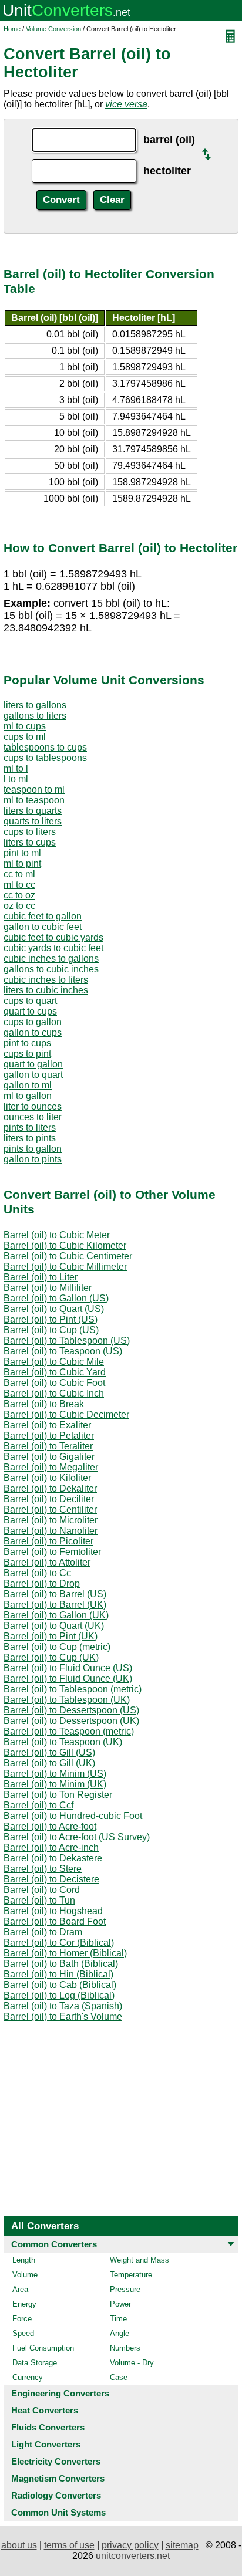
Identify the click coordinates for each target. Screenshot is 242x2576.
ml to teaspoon (34, 800)
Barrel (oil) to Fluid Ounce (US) (68, 1668)
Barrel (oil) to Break (44, 1404)
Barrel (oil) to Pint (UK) (51, 1636)
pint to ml (22, 853)
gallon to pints (33, 1159)
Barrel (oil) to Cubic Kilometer (65, 1245)
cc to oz (19, 895)
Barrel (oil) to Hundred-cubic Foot (73, 1816)
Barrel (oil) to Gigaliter (49, 1457)
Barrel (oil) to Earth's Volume (63, 2016)
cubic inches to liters (46, 980)
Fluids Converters (48, 2427)
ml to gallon (28, 1096)
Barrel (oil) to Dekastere (53, 1858)
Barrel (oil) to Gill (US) (49, 1752)
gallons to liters (35, 716)
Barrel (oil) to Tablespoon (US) (67, 1341)
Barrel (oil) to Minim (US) (55, 1774)
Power (120, 2304)
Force (22, 2319)
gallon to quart (33, 1075)
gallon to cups (33, 1032)
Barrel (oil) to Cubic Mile (54, 1362)
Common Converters (54, 2244)
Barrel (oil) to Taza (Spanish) (63, 2006)
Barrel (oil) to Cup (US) (51, 1330)
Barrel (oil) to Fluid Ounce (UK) (68, 1679)
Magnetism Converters (58, 2478)
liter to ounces (33, 1106)
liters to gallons (35, 705)
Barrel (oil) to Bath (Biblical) (61, 1964)
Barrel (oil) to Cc (37, 1573)
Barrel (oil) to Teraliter (48, 1446)
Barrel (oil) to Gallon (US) (56, 1298)
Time (118, 2319)
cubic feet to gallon (43, 916)
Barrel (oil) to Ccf (38, 1805)
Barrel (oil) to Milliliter (48, 1288)
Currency (28, 2377)
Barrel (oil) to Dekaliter (50, 1488)
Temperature (131, 2275)
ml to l (16, 768)
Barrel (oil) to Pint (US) (51, 1319)
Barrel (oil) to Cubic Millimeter (65, 1267)
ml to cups (25, 726)
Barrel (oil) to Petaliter (49, 1436)
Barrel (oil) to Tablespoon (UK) (67, 1700)
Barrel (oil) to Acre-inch (51, 1848)
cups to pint (27, 1054)
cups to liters (30, 832)
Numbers (125, 2348)
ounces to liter (33, 1117)
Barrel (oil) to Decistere (51, 1879)
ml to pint (22, 863)
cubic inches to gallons (51, 959)
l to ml (16, 779)
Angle (120, 2333)
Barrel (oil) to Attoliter (47, 1562)
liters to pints (30, 1138)
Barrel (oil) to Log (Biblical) (59, 1995)
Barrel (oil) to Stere (43, 1869)
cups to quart (30, 1001)
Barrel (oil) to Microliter (51, 1520)
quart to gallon (33, 1064)
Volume (25, 2275)
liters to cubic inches (46, 990)
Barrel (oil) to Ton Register (58, 1795)
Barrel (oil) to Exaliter (47, 1425)
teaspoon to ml (34, 790)
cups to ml (25, 737)
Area (20, 2289)
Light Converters (46, 2444)
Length (24, 2260)
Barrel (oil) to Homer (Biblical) (65, 1953)
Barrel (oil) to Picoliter (48, 1541)
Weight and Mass (140, 2260)
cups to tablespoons (45, 758)
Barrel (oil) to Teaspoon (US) (63, 1351)
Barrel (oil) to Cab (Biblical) (60, 1985)
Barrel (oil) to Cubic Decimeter (66, 1414)
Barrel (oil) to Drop (42, 1583)
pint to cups (27, 1043)
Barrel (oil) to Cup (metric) (57, 1647)
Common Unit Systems (58, 2512)
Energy (24, 2304)
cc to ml (19, 874)
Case (119, 2377)
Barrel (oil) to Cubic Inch (54, 1393)
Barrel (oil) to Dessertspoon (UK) (71, 1721)
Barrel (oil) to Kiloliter (47, 1478)
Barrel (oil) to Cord (42, 1890)
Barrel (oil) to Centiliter (50, 1510)
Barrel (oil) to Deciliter (49, 1499)
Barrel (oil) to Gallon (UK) (56, 1615)
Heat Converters (45, 2410)
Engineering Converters (60, 2393)
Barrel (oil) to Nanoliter (51, 1531)
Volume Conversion (53, 29)
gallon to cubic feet (43, 927)
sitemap (182, 2545)
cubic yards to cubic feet (53, 948)
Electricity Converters (56, 2461)
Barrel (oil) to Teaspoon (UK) (63, 1742)
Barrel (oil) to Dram (43, 1932)
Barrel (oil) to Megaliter (51, 1467)
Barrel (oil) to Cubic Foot (54, 1383)
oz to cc (19, 906)
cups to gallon (33, 1022)
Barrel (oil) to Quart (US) (54, 1309)
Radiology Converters (56, 2495)
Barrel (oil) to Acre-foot (50, 1826)
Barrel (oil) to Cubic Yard (55, 1372)
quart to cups (30, 1011)
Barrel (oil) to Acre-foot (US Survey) (77, 1837)
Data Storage (35, 2363)
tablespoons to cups (45, 747)
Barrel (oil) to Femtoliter (52, 1552)
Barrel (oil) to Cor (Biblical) (59, 1943)
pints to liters (30, 1128)
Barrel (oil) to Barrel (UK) (55, 1605)
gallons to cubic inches (51, 969)
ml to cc (19, 885)
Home (12, 29)
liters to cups (30, 842)
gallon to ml (28, 1085)
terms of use (69, 2545)
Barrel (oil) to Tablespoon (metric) (73, 1689)
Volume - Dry (132, 2363)
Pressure (125, 2289)
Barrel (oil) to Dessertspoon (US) (71, 1710)
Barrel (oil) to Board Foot (55, 1921)
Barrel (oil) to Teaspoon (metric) (69, 1731)
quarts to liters (33, 821)
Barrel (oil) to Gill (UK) (49, 1763)
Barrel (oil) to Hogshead (53, 1911)
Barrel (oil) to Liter (41, 1277)
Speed (23, 2333)
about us (19, 2545)
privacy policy (130, 2545)
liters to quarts (33, 811)
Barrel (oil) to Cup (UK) (51, 1657)
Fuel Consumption (43, 2348)
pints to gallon (33, 1149)
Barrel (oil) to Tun (39, 1900)
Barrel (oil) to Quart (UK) (54, 1626)
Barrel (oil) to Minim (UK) (55, 1784)
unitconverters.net (133, 2556)
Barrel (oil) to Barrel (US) (55, 1594)
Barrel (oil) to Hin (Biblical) (58, 1974)
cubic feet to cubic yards (53, 937)
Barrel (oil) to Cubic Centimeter (68, 1256)
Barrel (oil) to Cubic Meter (57, 1235)
